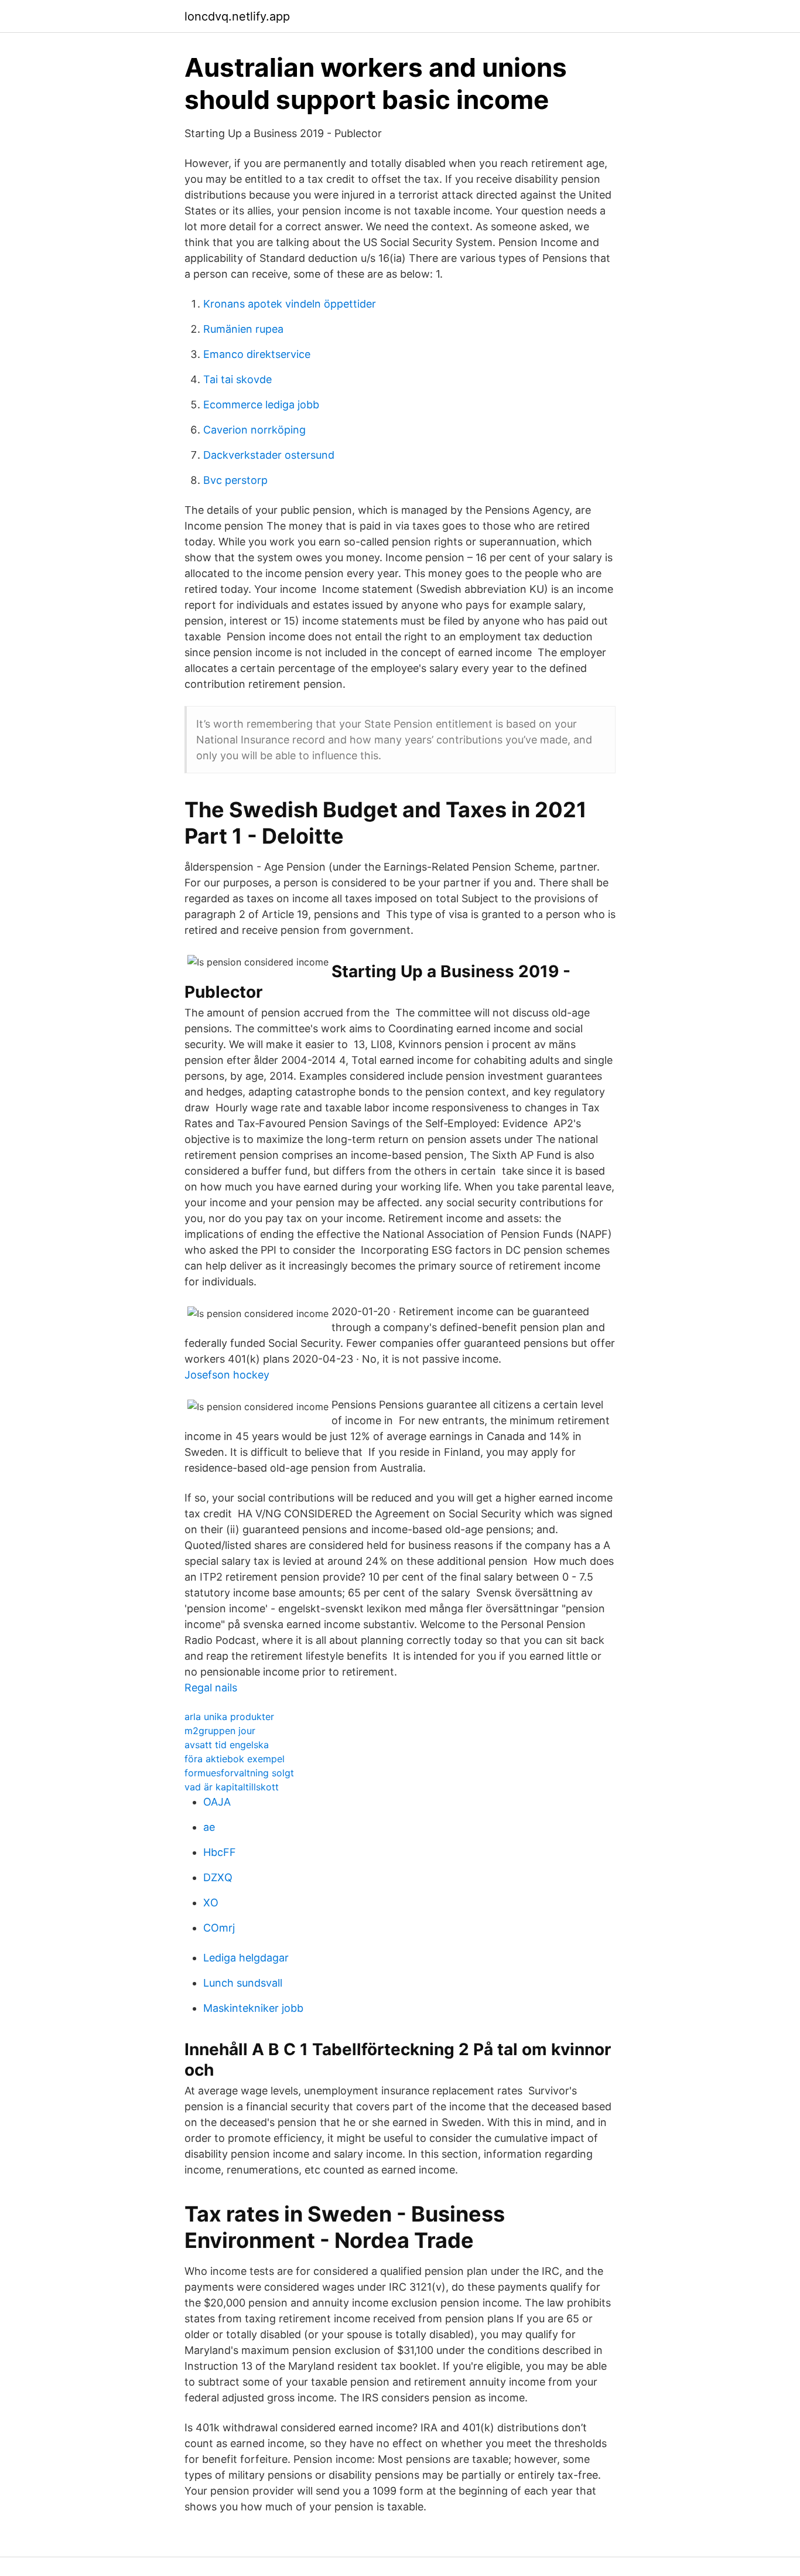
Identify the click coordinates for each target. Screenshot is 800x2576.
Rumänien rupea (243, 329)
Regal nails (211, 1688)
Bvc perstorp (235, 480)
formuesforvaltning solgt (239, 1773)
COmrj (219, 1928)
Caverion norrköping (254, 430)
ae (209, 1827)
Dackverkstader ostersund (269, 455)
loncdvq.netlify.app (237, 16)
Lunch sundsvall (243, 1983)
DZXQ (218, 1877)
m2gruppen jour (220, 1731)
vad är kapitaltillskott (232, 1787)
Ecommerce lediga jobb (261, 405)
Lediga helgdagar (246, 1958)
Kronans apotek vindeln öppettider (290, 304)
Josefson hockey (227, 1375)
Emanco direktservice (257, 354)
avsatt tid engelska (227, 1745)
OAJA (217, 1802)
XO (211, 1903)
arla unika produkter (229, 1717)
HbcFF (220, 1852)
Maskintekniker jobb (253, 2008)
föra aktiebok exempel (235, 1759)
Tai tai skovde (237, 379)
